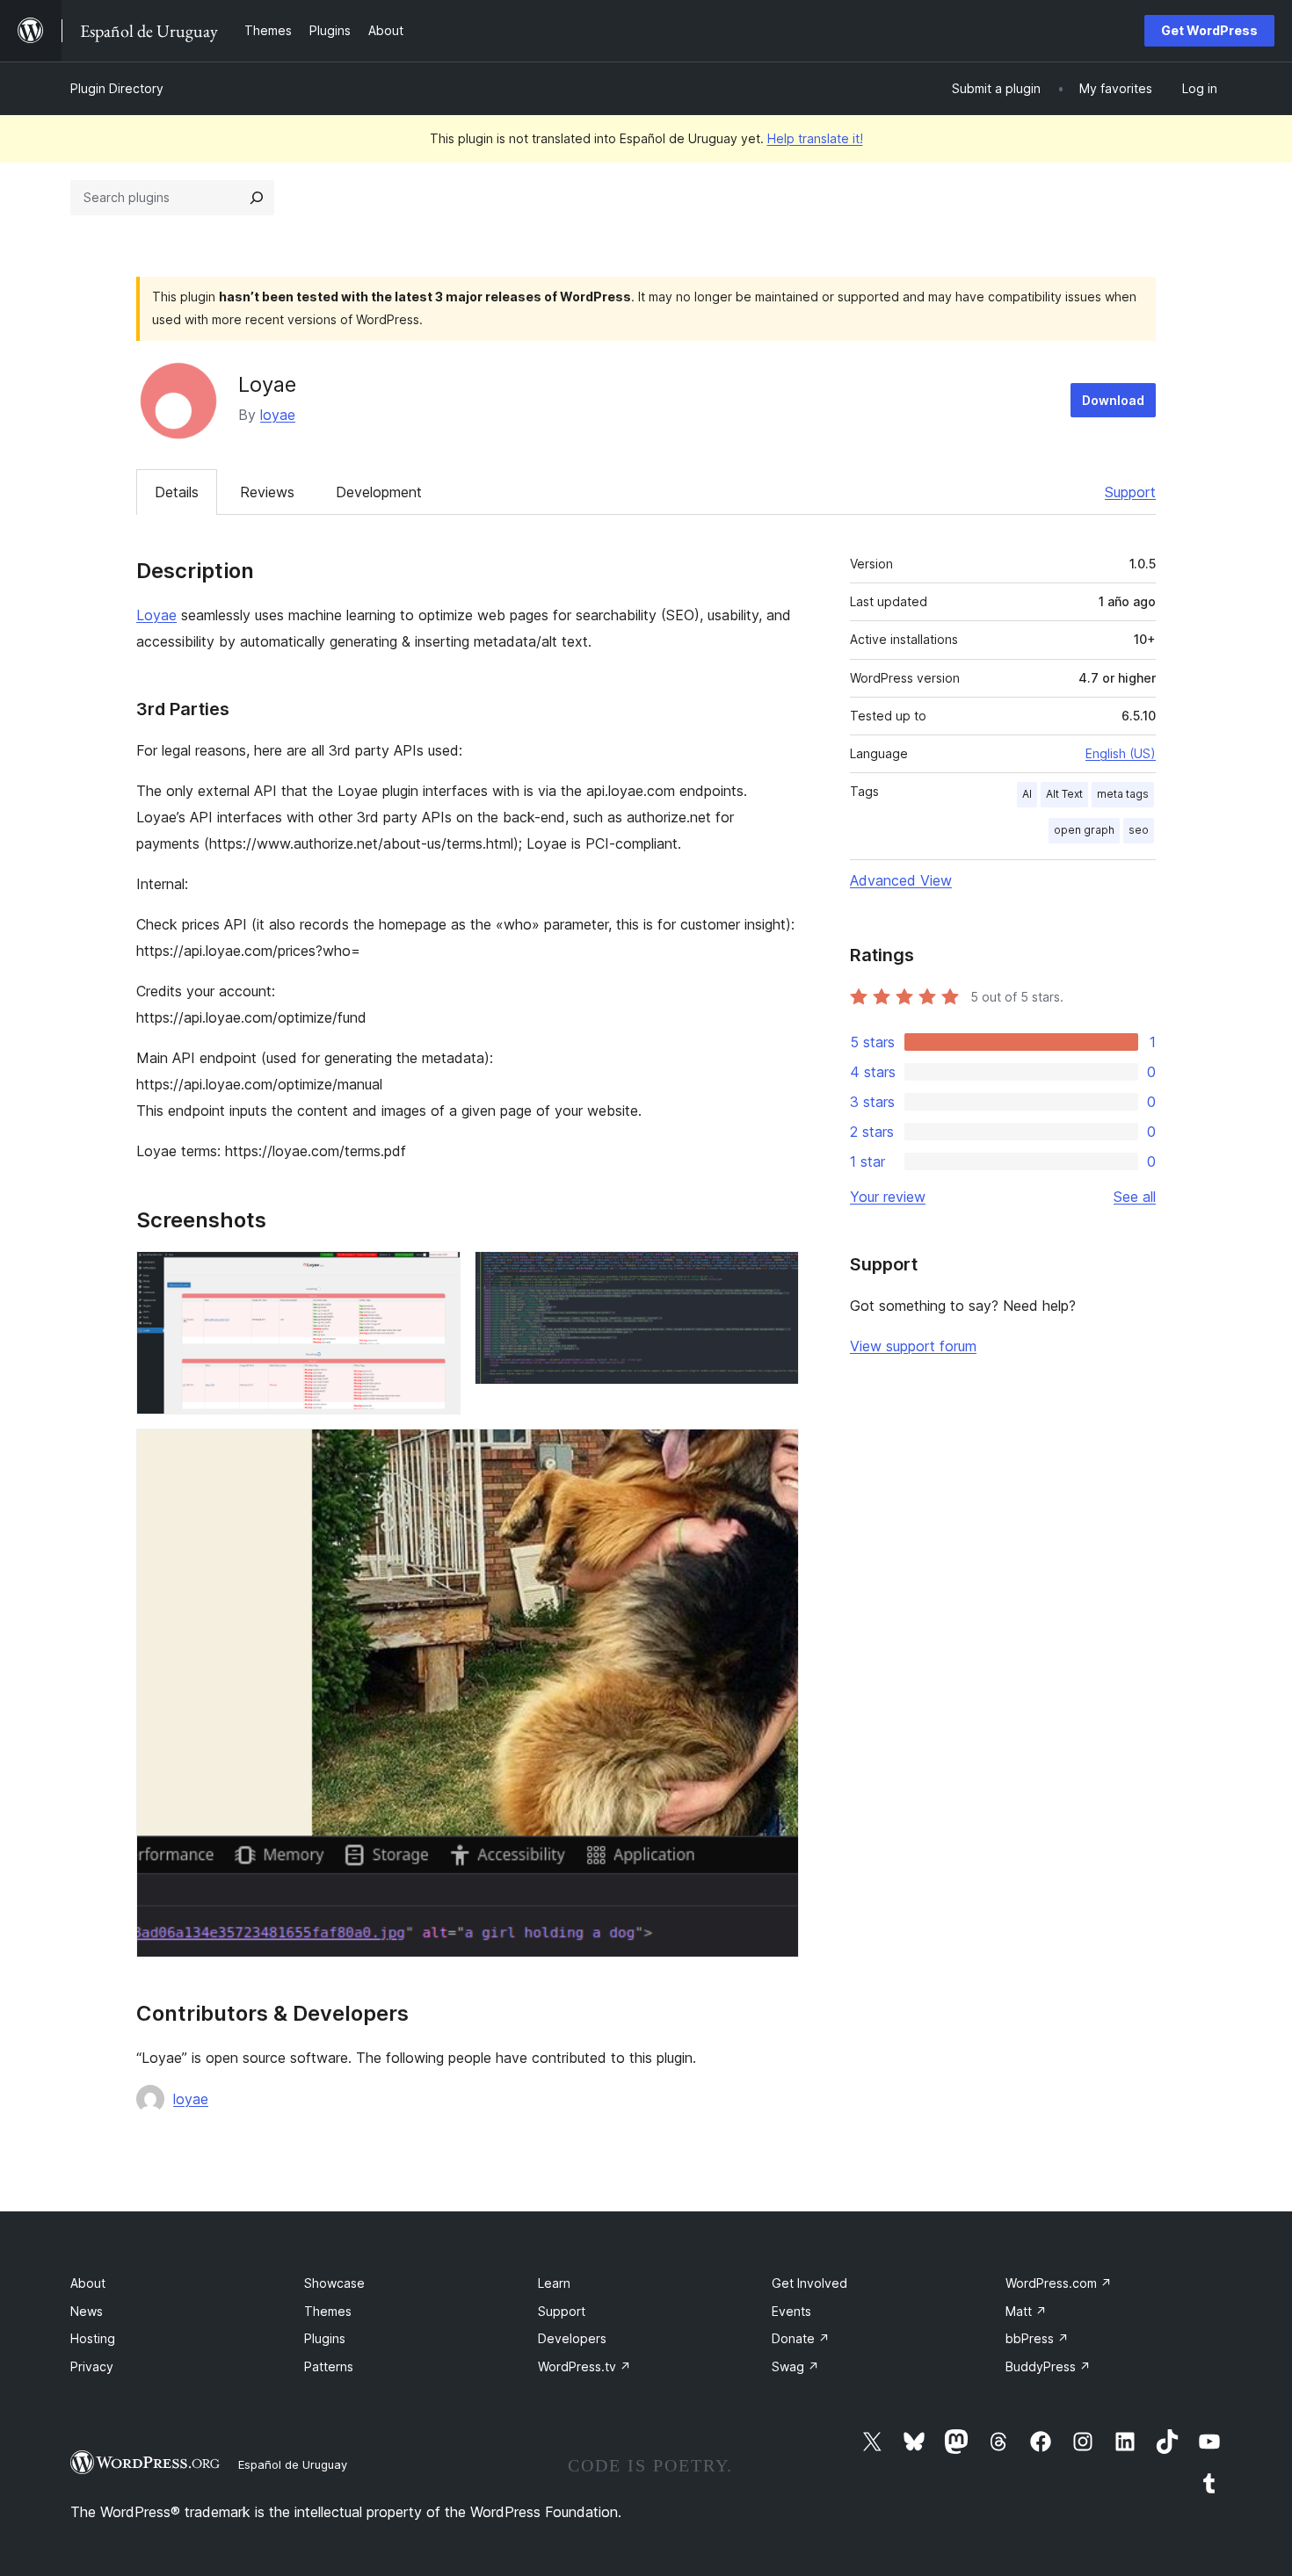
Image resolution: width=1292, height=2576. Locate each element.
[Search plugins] (257, 198)
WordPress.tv (584, 2366)
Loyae (156, 615)
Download (1113, 400)
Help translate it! (815, 138)
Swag (795, 2366)
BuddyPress (1048, 2366)
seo (1139, 830)
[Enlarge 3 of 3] (775, 1452)
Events (791, 2311)
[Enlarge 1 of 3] (437, 1275)
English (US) (1121, 753)
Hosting (93, 2338)
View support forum (913, 1346)
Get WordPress (1209, 30)
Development (379, 492)
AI (1027, 794)
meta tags (1123, 794)
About (88, 2283)
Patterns (329, 2366)
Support (1130, 492)
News (87, 2311)
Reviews (267, 492)
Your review (888, 1197)
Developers (572, 2338)
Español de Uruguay (293, 2464)
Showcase (334, 2283)
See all (1135, 1197)
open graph (1084, 830)
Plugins (325, 2338)
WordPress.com (1059, 2283)
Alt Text (1064, 794)
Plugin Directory (117, 88)
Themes (328, 2311)
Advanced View (901, 880)
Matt (1026, 2311)
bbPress (1037, 2338)
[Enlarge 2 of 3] (775, 1275)
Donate (801, 2338)
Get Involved (809, 2283)
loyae (278, 415)
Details (177, 492)
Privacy (92, 2366)
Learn (554, 2283)
